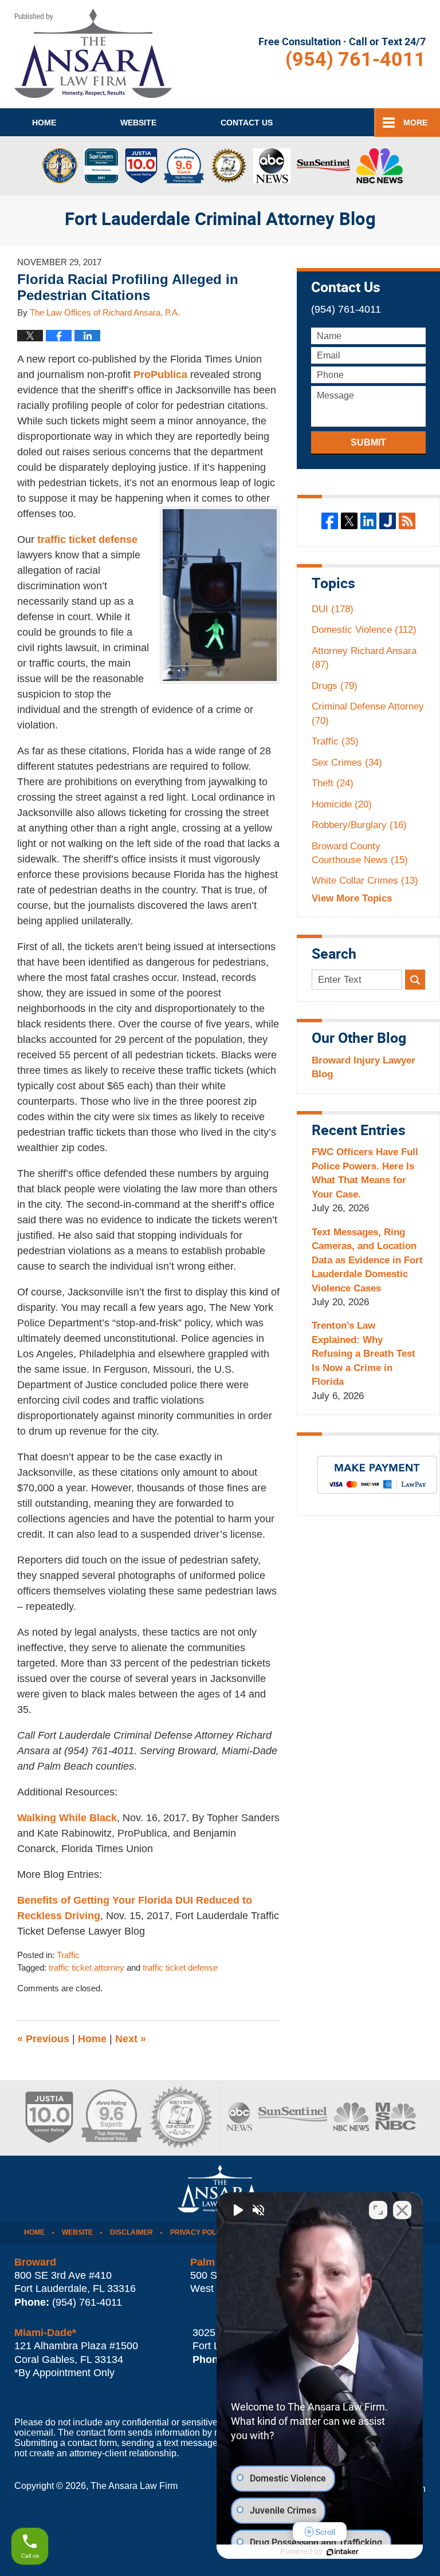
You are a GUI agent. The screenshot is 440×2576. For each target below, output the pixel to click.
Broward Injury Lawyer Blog (364, 1067)
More (415, 123)
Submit (368, 442)
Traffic (68, 1955)
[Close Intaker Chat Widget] (402, 2210)
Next (131, 2039)
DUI (333, 609)
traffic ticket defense (87, 539)
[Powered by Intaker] (343, 2552)
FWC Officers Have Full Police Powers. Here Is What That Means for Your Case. (365, 1173)
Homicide (342, 804)
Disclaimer (131, 2232)
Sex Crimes (347, 763)
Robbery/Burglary (359, 825)
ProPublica (160, 375)
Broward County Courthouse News (360, 853)
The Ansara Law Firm (134, 2486)
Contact (247, 123)
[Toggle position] (378, 2210)
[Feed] (407, 521)
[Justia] (388, 521)
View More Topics (352, 898)
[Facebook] (330, 521)
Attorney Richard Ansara (364, 658)
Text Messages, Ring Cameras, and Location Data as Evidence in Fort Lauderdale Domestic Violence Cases (367, 1260)
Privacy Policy (199, 2232)
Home (44, 123)
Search (415, 980)
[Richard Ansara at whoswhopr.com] (180, 2118)
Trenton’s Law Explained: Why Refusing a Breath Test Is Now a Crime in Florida (364, 1354)
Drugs (335, 686)
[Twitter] (349, 521)
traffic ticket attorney (87, 1968)
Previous (43, 2039)
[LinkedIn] (369, 521)
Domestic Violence (364, 630)
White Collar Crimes (365, 881)
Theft (333, 783)
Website (138, 123)
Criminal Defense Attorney (368, 713)
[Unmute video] (237, 2210)
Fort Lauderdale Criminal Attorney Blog (93, 53)
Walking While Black (67, 1818)
